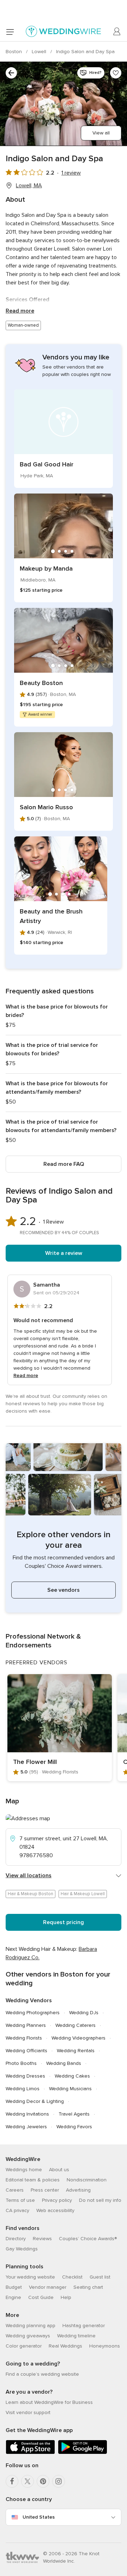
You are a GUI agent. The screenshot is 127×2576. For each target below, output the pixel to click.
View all (101, 133)
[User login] (117, 32)
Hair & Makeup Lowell (83, 1894)
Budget (14, 2287)
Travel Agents (74, 2114)
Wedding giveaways (28, 2336)
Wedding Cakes (72, 2076)
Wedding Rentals (76, 2051)
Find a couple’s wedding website (42, 2374)
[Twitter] (28, 2481)
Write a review (64, 1253)
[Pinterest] (43, 2481)
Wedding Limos (23, 2089)
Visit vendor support (28, 2412)
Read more (20, 311)
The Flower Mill (35, 1762)
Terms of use (20, 2200)
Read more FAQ (64, 1164)
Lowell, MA (29, 186)
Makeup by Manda (46, 568)
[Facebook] (12, 2481)
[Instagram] (59, 2481)
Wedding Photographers (33, 2013)
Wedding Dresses (25, 2076)
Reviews (42, 2239)
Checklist (72, 2277)
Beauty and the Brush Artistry (51, 916)
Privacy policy (57, 2200)
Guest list (100, 2277)
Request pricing (64, 1922)
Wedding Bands (64, 2063)
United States (39, 2517)
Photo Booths (21, 2063)
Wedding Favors (74, 2127)
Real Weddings (65, 2346)
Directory (16, 2239)
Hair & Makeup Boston (31, 1894)
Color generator (24, 2346)
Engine (13, 2297)
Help (66, 2297)
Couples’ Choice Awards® (88, 2239)
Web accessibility (55, 2210)
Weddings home (24, 2170)
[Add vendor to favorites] (116, 73)
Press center (45, 2190)
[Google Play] (83, 2453)
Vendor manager (48, 2287)
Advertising (78, 2190)
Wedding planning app (31, 2326)
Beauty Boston (41, 683)
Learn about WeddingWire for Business (49, 2402)
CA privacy (17, 2210)
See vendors (64, 1590)
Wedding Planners (26, 2025)
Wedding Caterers (75, 2025)
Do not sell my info (100, 2200)
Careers (15, 2190)
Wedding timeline (76, 2336)
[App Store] (30, 2453)
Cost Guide (41, 2297)
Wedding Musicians (70, 2089)
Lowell (40, 52)
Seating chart (88, 2287)
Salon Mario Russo (46, 807)
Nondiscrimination (87, 2180)
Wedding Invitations (27, 2114)
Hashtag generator (84, 2326)
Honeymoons (105, 2346)
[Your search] (11, 73)
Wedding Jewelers (26, 2127)
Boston (14, 52)
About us (59, 2170)
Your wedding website (30, 2277)
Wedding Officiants (26, 2051)
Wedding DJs (84, 2013)
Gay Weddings (22, 2249)
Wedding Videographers (78, 2038)
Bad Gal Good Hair (47, 464)
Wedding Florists (24, 2038)
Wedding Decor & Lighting (35, 2101)
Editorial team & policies (33, 2180)
